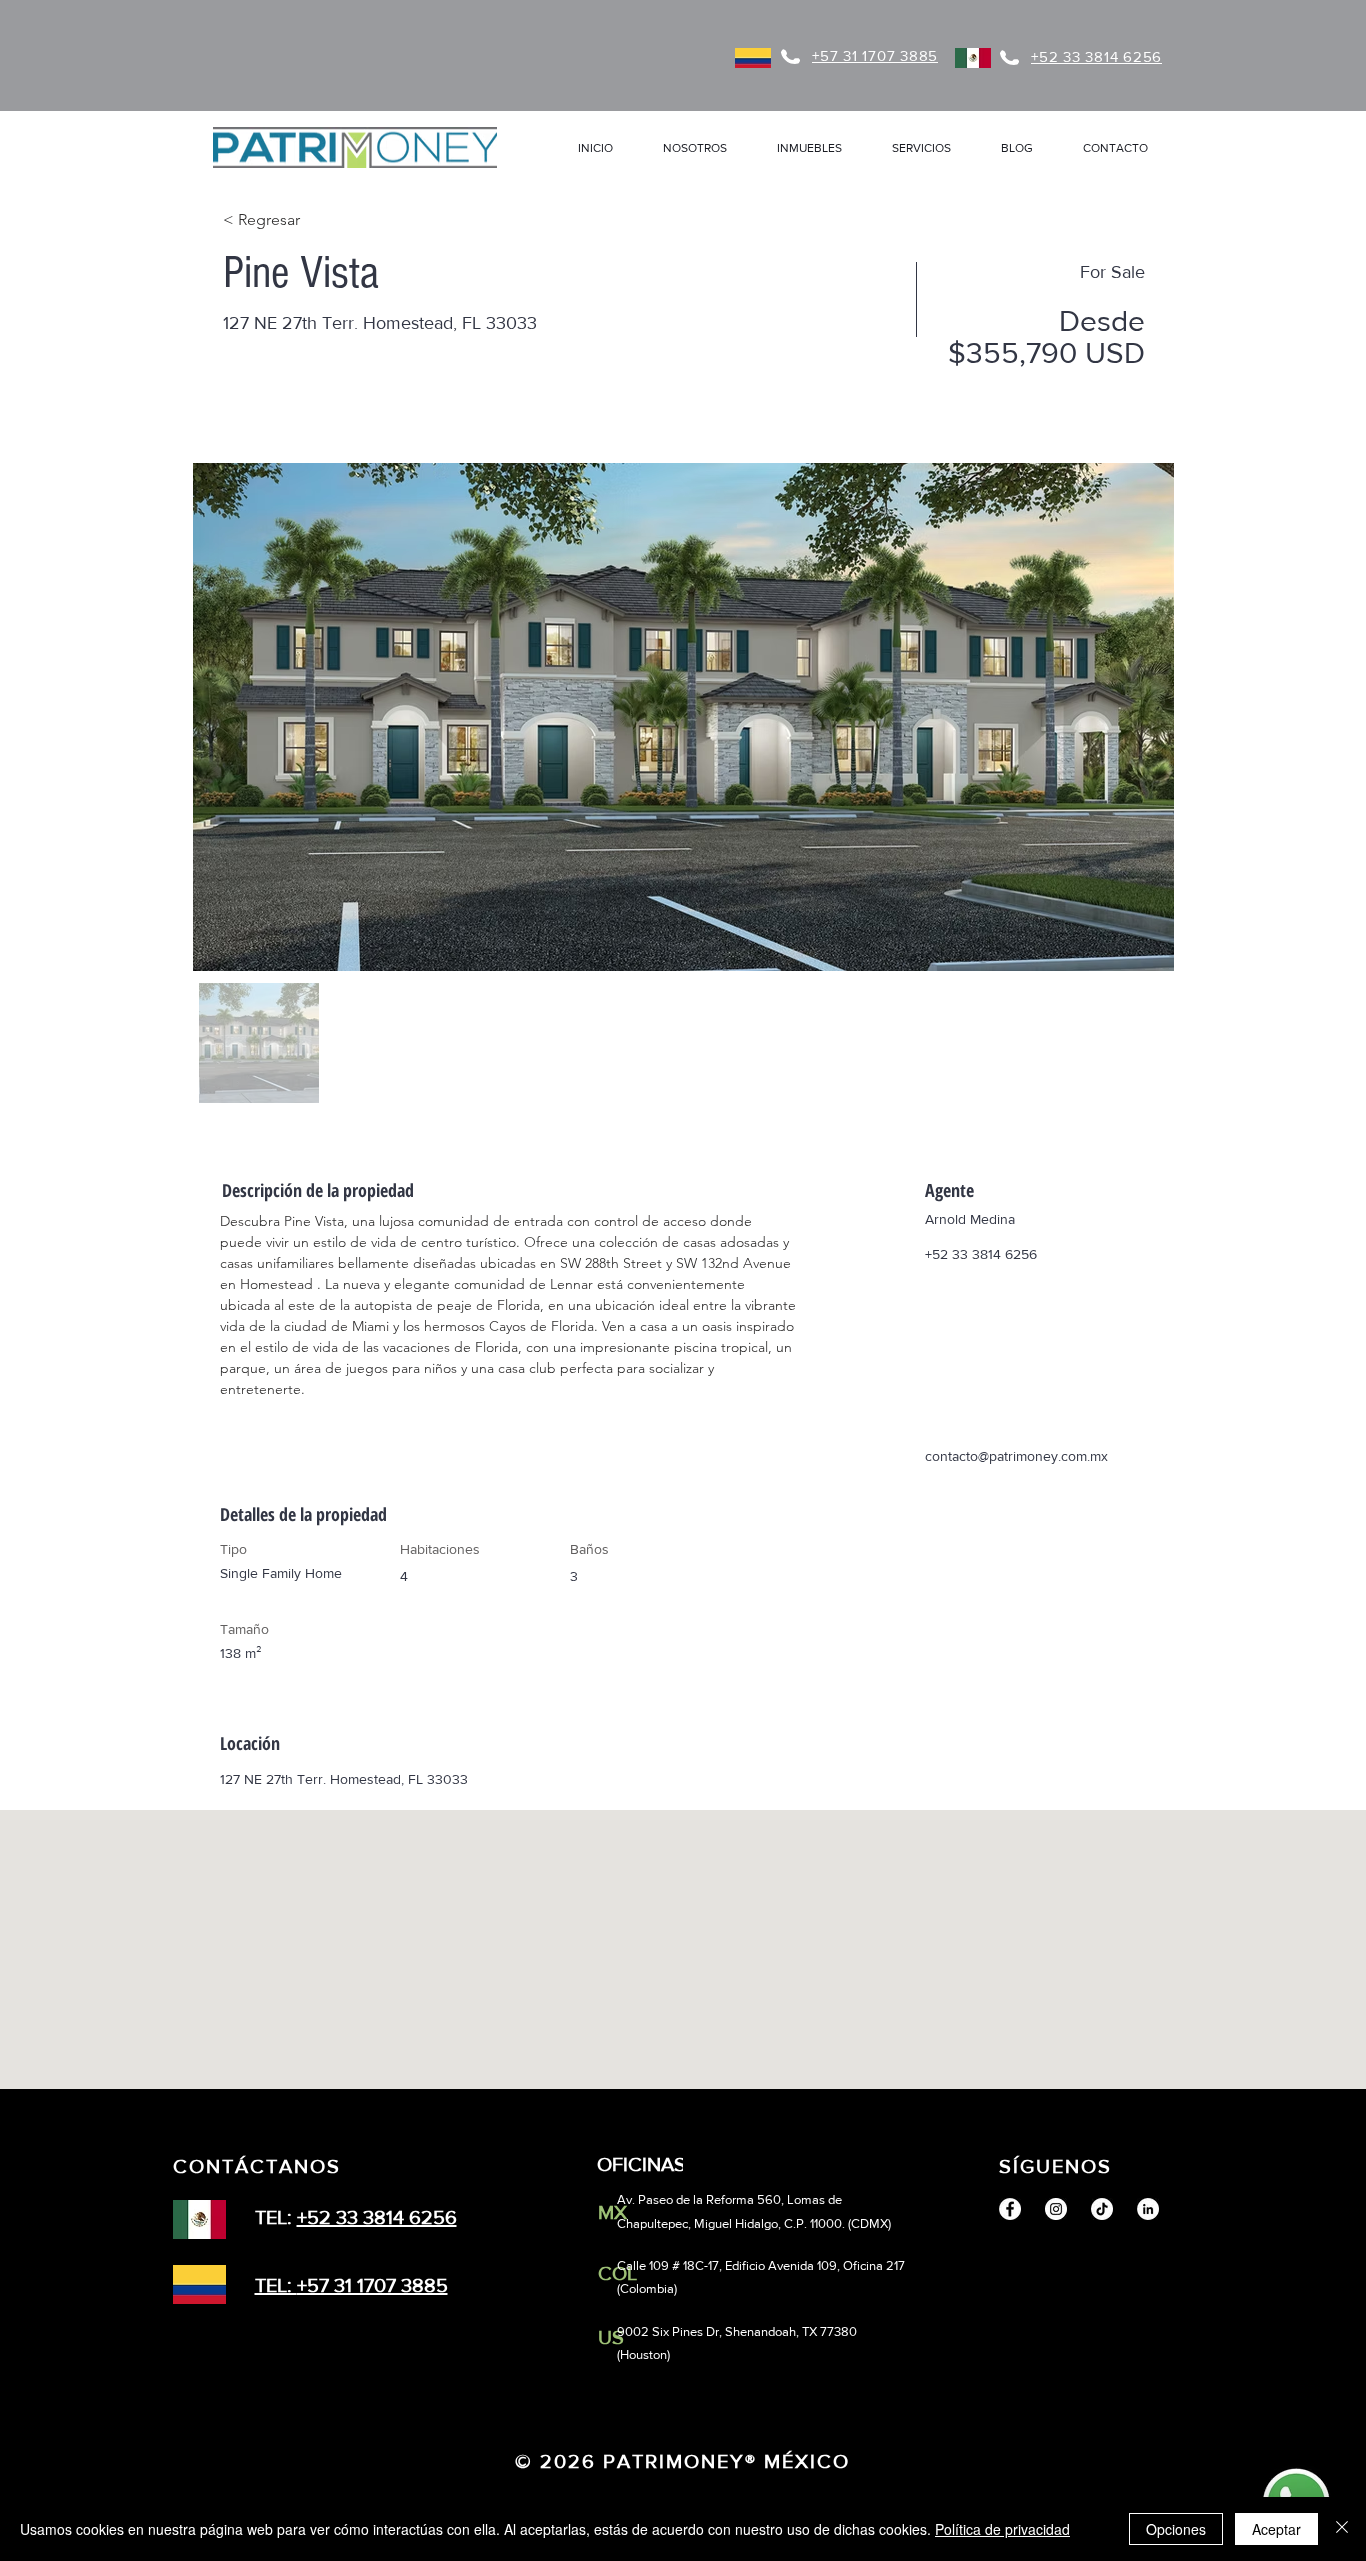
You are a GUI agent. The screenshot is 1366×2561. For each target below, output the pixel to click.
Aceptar (1276, 2529)
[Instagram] (1056, 2209)
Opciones (1176, 2529)
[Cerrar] (1342, 2529)
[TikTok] (1102, 2209)
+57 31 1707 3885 (372, 2285)
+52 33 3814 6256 (377, 2217)
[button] (809, 148)
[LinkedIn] (1148, 2209)
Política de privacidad (1002, 2529)
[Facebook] (1010, 2209)
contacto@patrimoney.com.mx (1016, 1456)
